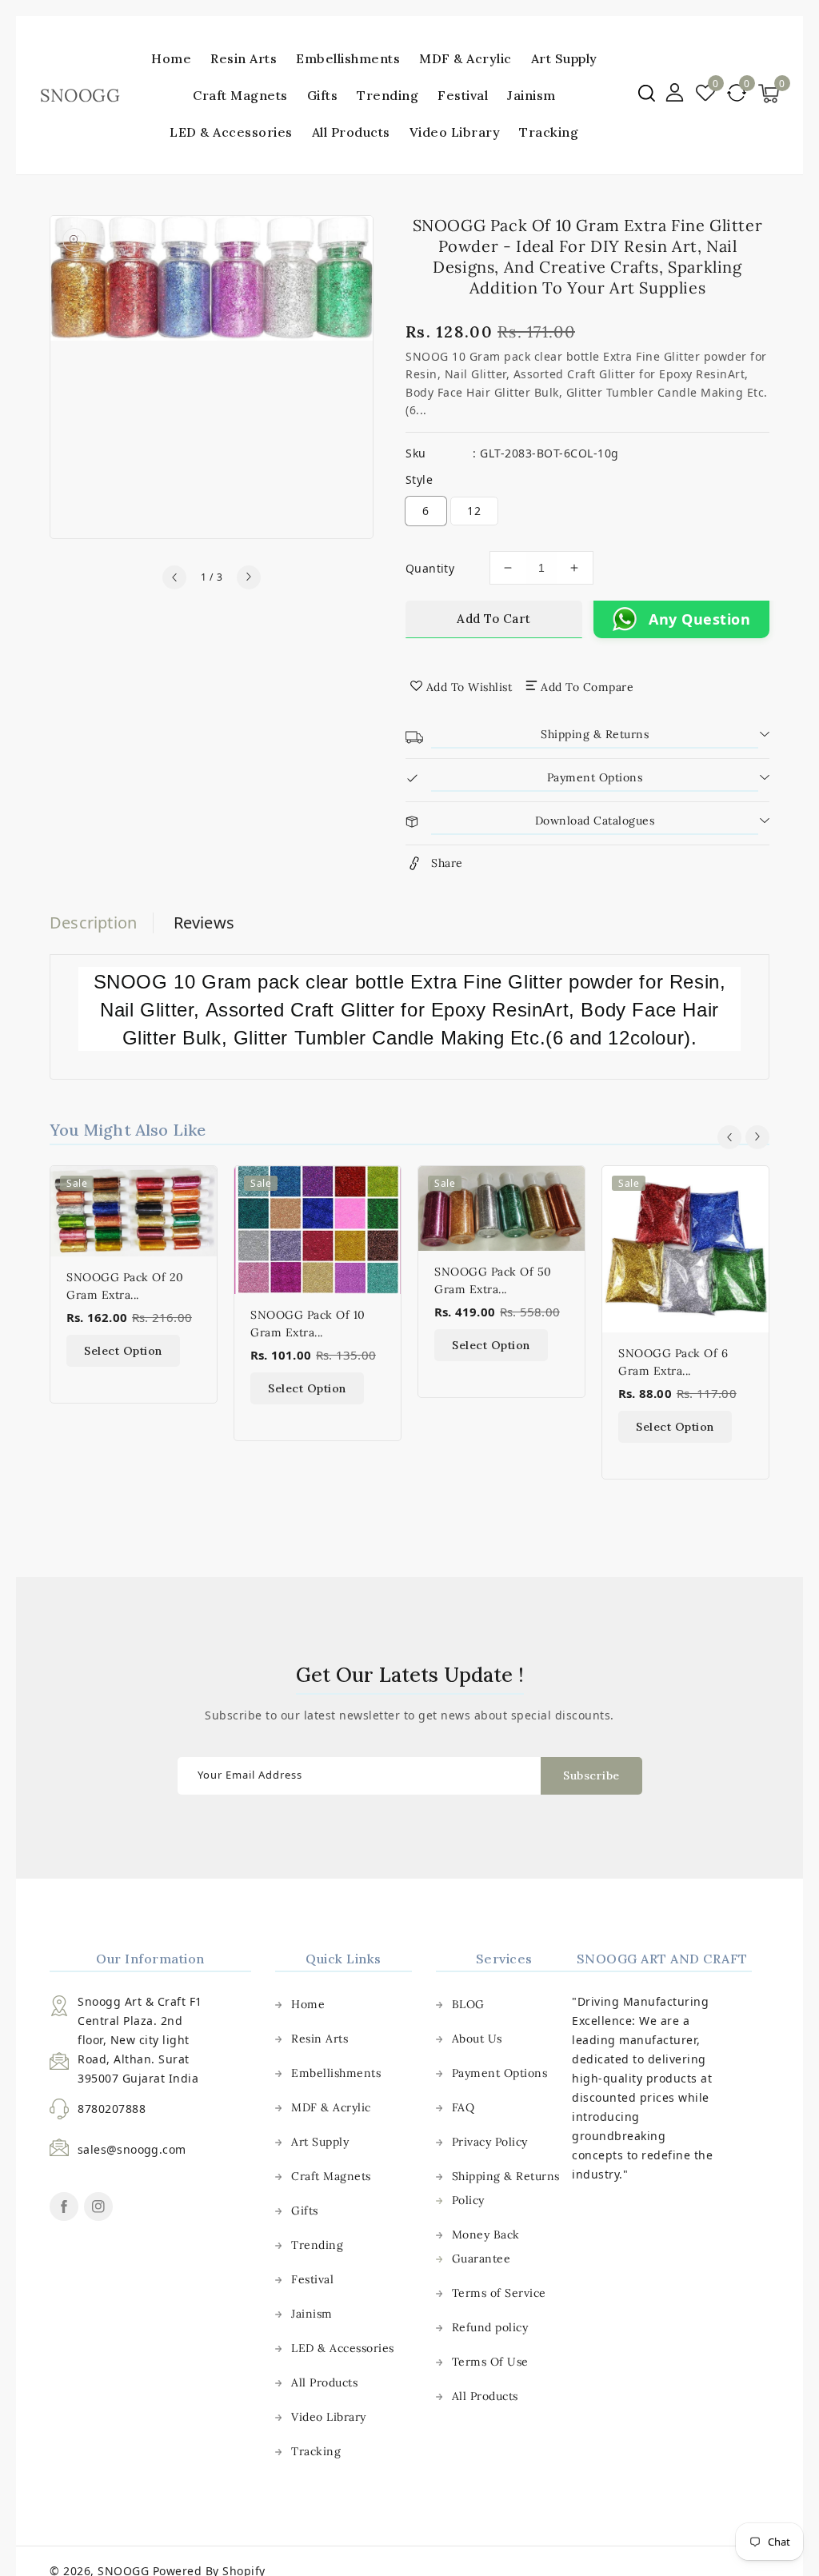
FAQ (463, 2107)
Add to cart (494, 619)
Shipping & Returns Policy (506, 2188)
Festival (463, 95)
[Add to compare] (196, 1221)
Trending (388, 95)
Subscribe (591, 1775)
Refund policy (490, 2327)
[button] (647, 93)
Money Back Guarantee (486, 2247)
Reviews (204, 923)
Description (93, 923)
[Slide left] (174, 577)
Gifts (323, 95)
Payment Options (500, 2073)
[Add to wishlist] (196, 1188)
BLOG (468, 2004)
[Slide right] (249, 577)
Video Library (329, 2417)
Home (308, 2004)
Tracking (316, 2451)
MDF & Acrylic (465, 58)
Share (447, 863)
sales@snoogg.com (132, 2149)
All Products (324, 2382)
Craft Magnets (240, 95)
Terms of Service (499, 2293)
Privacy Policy (490, 2142)
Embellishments (348, 58)
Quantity (430, 568)
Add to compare (587, 687)
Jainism (531, 95)
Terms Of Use (490, 2362)
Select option (123, 1351)
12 (474, 511)
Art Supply (564, 58)
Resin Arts (244, 58)
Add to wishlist (469, 687)
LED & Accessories (231, 132)
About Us (477, 2039)
